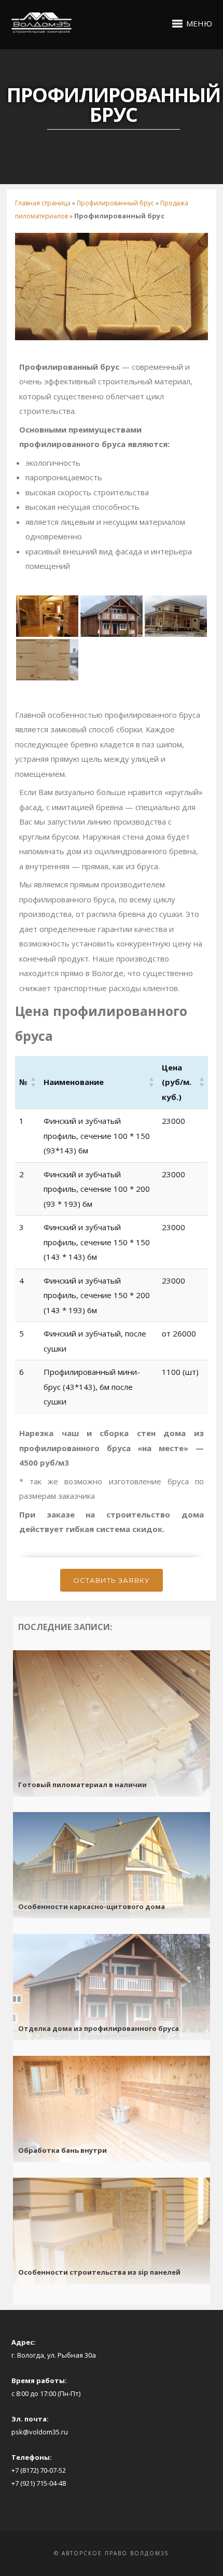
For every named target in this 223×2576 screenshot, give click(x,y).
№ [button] (23, 1082)
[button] (74, 1082)
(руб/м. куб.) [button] (177, 1082)
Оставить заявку (112, 1580)
